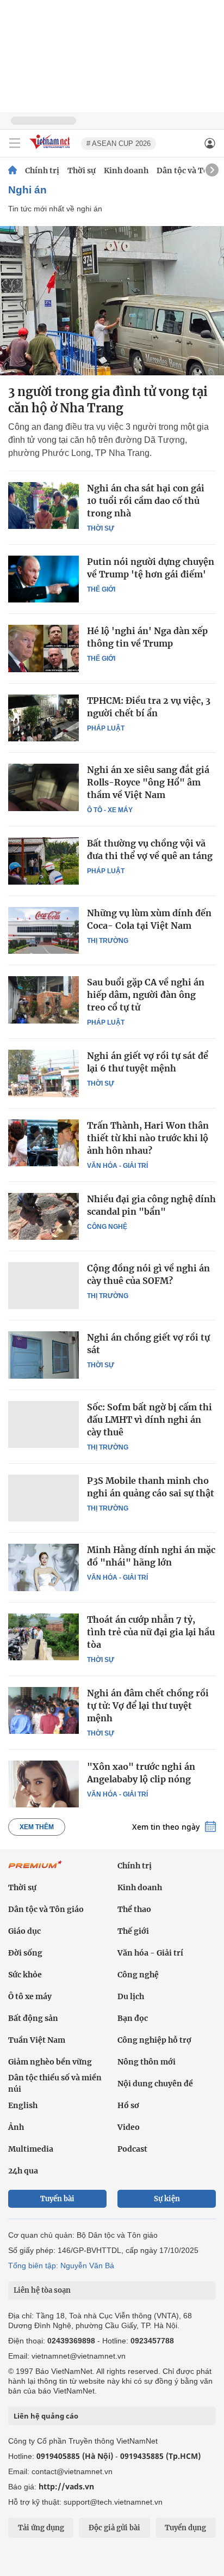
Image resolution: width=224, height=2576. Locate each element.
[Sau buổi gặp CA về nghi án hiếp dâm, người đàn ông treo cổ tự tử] (43, 1000)
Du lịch (131, 1996)
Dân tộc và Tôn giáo (46, 1909)
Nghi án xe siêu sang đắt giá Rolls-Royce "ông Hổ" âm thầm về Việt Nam (148, 782)
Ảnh (16, 2127)
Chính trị (42, 170)
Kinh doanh (126, 170)
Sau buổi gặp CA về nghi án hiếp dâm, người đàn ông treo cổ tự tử (146, 995)
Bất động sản (33, 2018)
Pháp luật (106, 728)
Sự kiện (167, 2199)
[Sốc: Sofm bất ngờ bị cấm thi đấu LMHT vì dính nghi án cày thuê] (43, 1424)
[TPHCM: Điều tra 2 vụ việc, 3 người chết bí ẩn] (43, 718)
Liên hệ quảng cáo (46, 2416)
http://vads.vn (66, 2486)
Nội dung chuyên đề (155, 2084)
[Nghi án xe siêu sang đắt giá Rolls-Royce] (43, 787)
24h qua (23, 2171)
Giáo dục (24, 1931)
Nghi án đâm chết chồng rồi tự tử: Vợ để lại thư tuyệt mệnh (148, 1706)
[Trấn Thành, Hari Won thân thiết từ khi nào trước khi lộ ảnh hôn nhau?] (43, 1143)
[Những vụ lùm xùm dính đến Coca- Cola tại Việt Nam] (43, 930)
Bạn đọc (133, 2018)
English (23, 2105)
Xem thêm (37, 1827)
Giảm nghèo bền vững (50, 2062)
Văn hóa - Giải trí (117, 1166)
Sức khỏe (25, 1975)
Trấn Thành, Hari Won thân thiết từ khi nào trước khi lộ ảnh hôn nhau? (148, 1138)
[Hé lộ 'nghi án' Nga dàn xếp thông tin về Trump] (43, 648)
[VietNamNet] (13, 170)
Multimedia (31, 2149)
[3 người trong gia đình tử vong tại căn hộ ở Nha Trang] (112, 301)
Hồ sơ (128, 2105)
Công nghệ (107, 1227)
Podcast (132, 2149)
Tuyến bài (57, 2199)
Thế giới (101, 589)
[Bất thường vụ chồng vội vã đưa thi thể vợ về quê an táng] (43, 861)
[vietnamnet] (51, 150)
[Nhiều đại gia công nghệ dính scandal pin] (43, 1216)
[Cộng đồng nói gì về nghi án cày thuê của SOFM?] (43, 1286)
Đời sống (25, 1953)
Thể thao (134, 1909)
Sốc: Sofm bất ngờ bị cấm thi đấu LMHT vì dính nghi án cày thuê (150, 1420)
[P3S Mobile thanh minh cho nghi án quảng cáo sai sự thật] (43, 1498)
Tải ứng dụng (41, 2528)
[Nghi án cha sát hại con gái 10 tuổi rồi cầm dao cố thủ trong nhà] (43, 506)
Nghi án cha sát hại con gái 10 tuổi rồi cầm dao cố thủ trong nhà (146, 501)
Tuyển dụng (185, 2528)
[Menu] (15, 143)
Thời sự (82, 170)
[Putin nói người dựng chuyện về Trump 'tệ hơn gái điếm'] (43, 579)
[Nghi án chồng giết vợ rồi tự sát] (43, 1355)
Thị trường (108, 941)
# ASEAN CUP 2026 (119, 144)
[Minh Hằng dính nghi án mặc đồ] (43, 1567)
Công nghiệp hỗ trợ (154, 2040)
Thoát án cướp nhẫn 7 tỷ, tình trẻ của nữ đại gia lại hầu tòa (151, 1632)
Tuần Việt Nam (37, 2040)
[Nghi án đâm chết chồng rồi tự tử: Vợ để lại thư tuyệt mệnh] (43, 1710)
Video (129, 2127)
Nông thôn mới (147, 2062)
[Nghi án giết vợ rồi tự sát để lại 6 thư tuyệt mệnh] (43, 1073)
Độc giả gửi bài (114, 2528)
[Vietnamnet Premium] (35, 1870)
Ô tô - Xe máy (110, 810)
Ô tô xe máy (30, 1996)
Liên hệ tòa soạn (42, 2290)
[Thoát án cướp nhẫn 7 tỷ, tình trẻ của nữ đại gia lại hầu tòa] (43, 1637)
